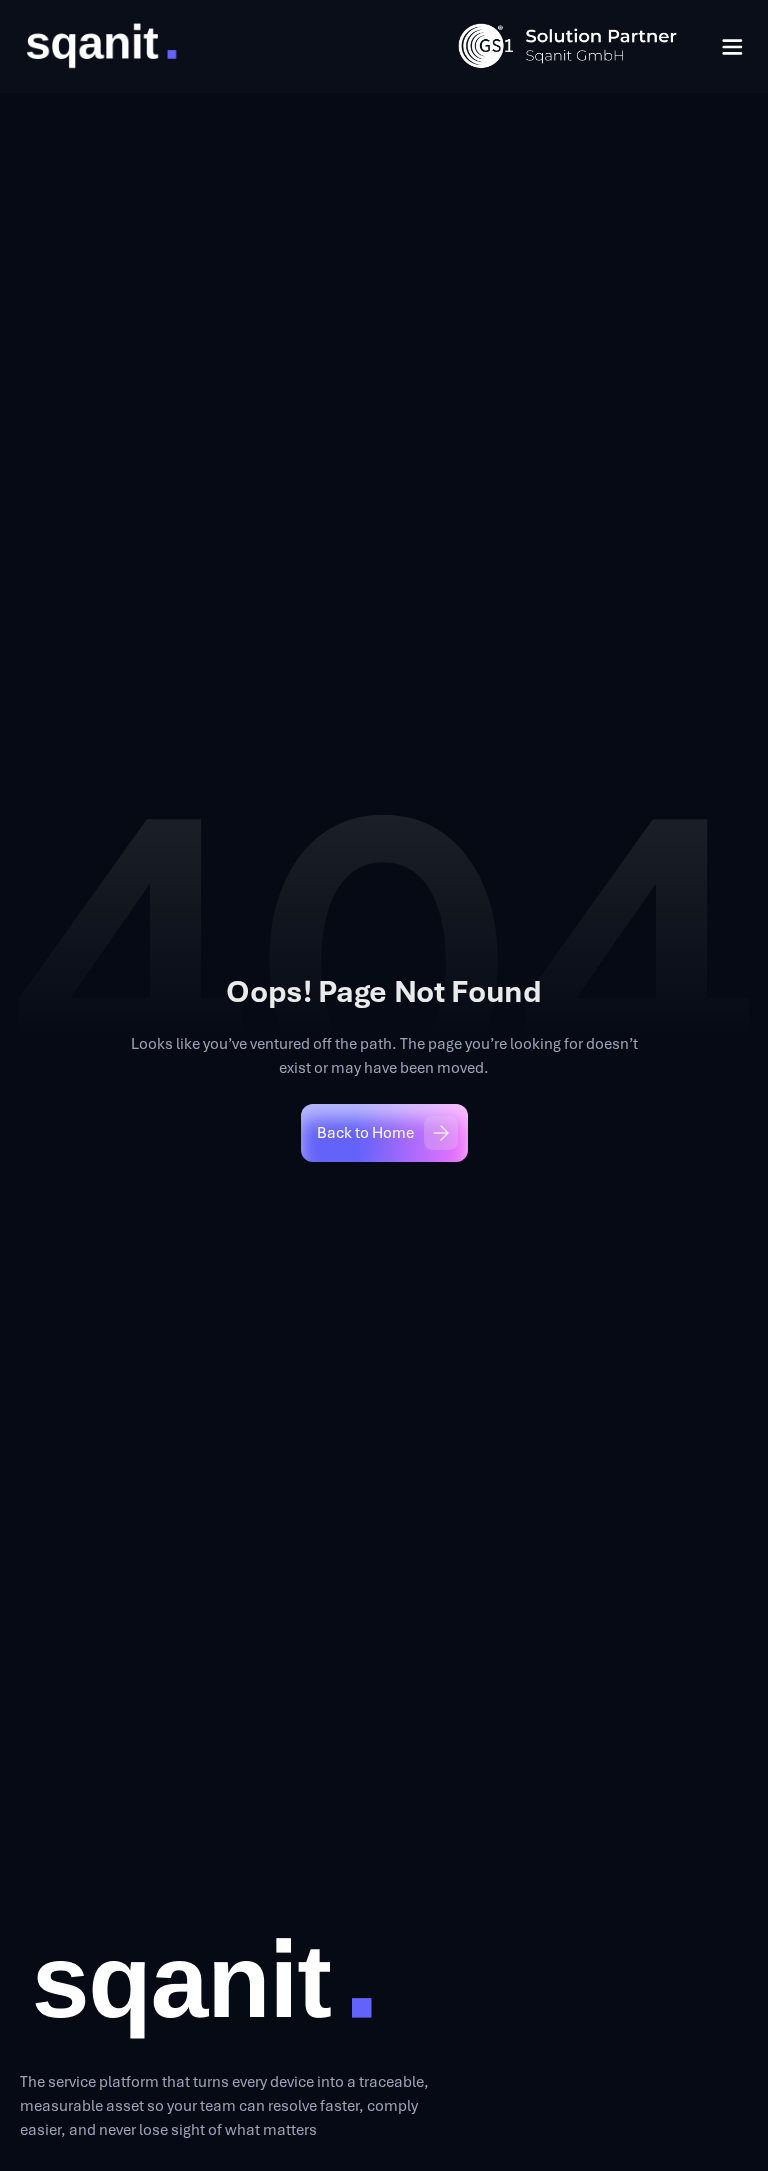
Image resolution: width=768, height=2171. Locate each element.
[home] (100, 46)
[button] (732, 47)
